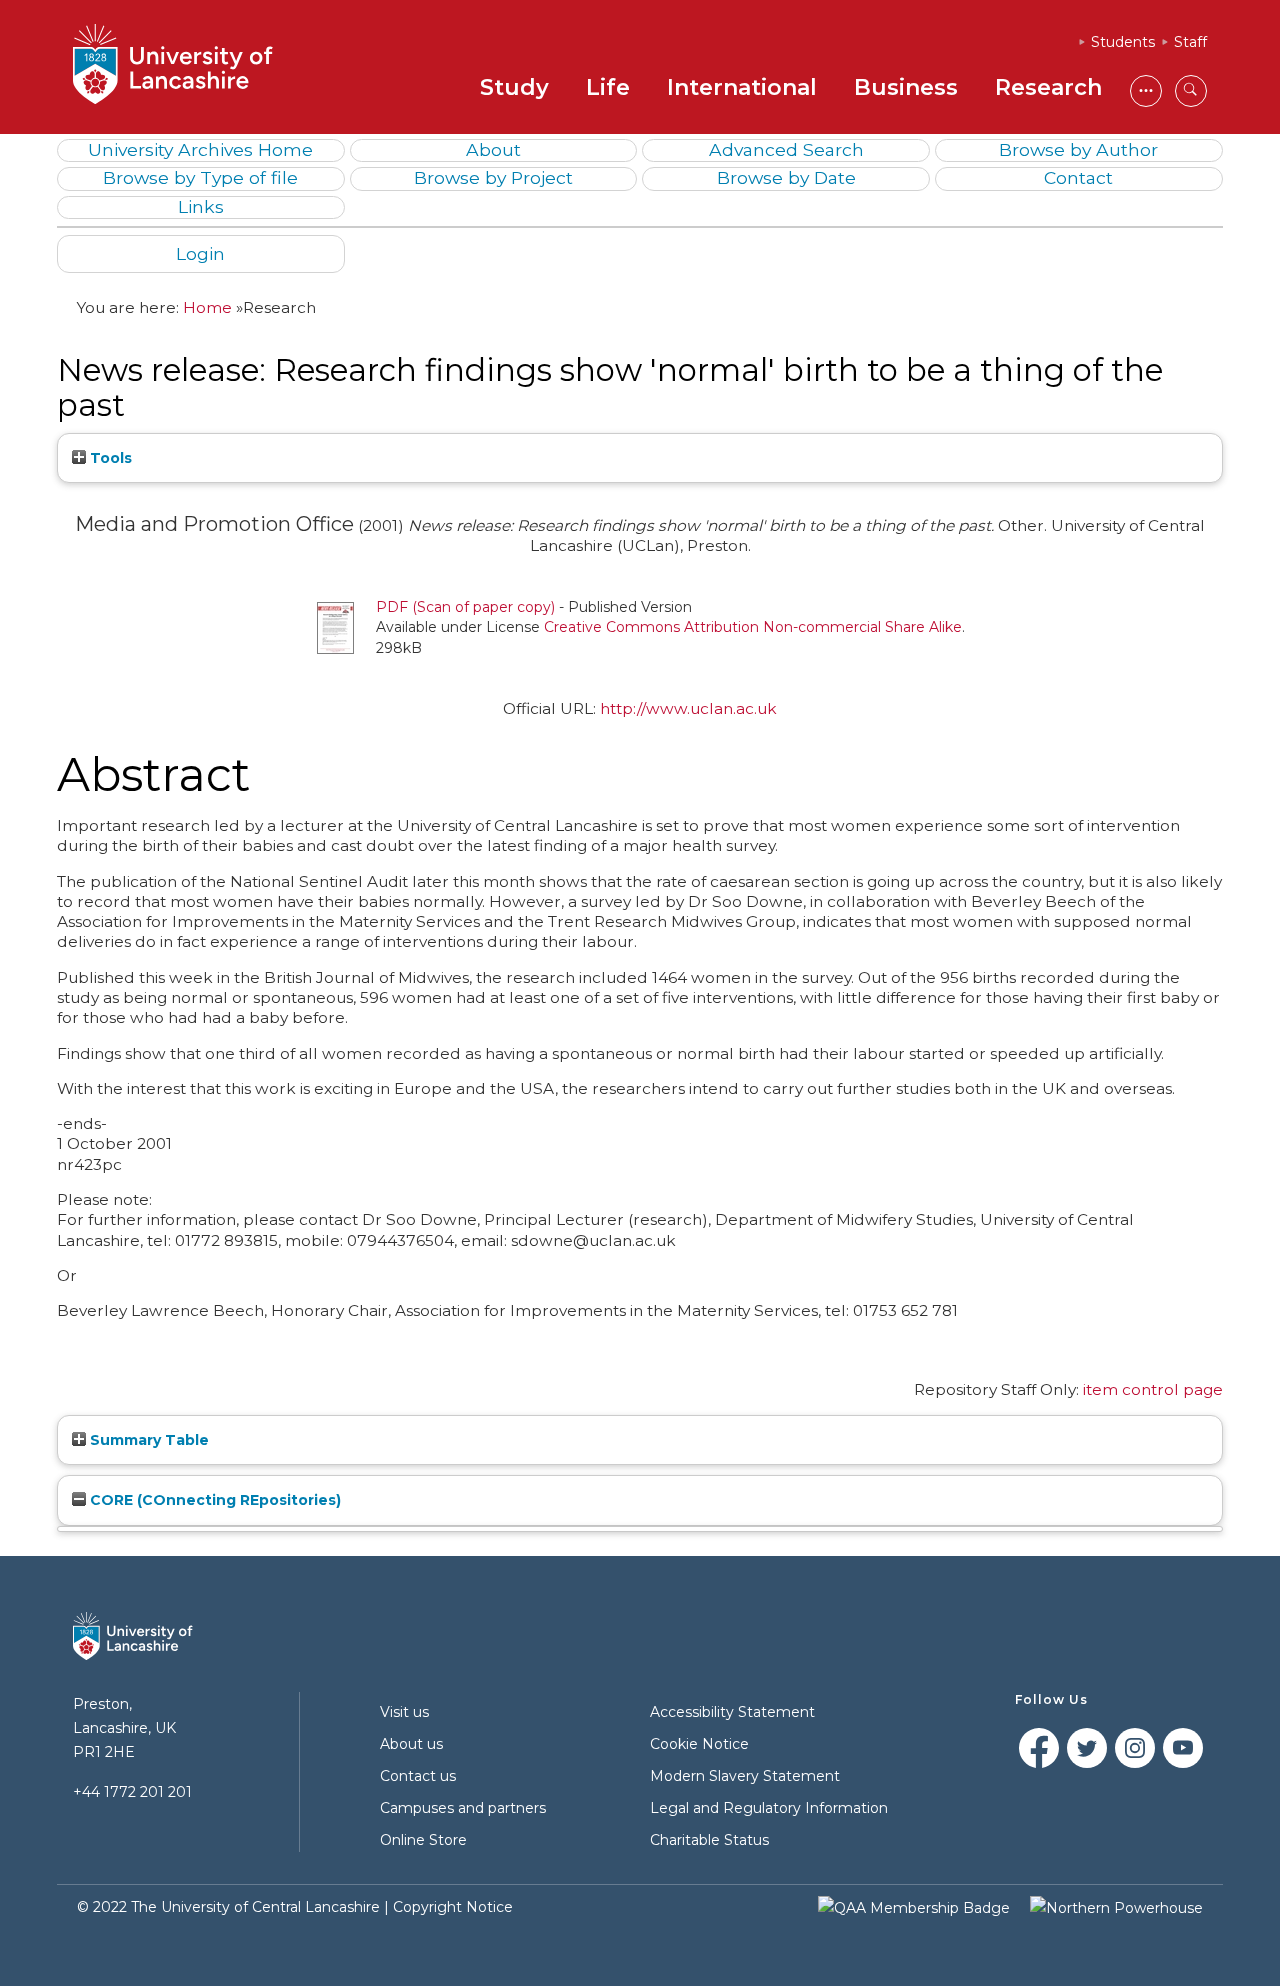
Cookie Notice (699, 1744)
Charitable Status (709, 1840)
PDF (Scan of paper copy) (465, 607)
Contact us (418, 1776)
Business (906, 87)
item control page (1153, 1389)
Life (608, 87)
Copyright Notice (453, 1907)
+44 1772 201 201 (132, 1792)
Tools (109, 458)
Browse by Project (493, 177)
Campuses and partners (463, 1808)
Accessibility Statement (732, 1712)
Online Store (423, 1840)
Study (514, 87)
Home (207, 307)
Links (201, 206)
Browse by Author (1078, 149)
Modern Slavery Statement (745, 1776)
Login (200, 253)
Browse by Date (786, 177)
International (742, 87)
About (493, 149)
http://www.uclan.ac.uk (688, 708)
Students (1123, 42)
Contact (1078, 177)
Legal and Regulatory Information (769, 1808)
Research (1048, 87)
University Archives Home (200, 149)
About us (411, 1744)
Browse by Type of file (200, 177)
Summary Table (147, 1440)
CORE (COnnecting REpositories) (213, 1500)
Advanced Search (786, 149)
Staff (1190, 42)
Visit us (404, 1712)
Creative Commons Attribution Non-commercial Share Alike (753, 627)
